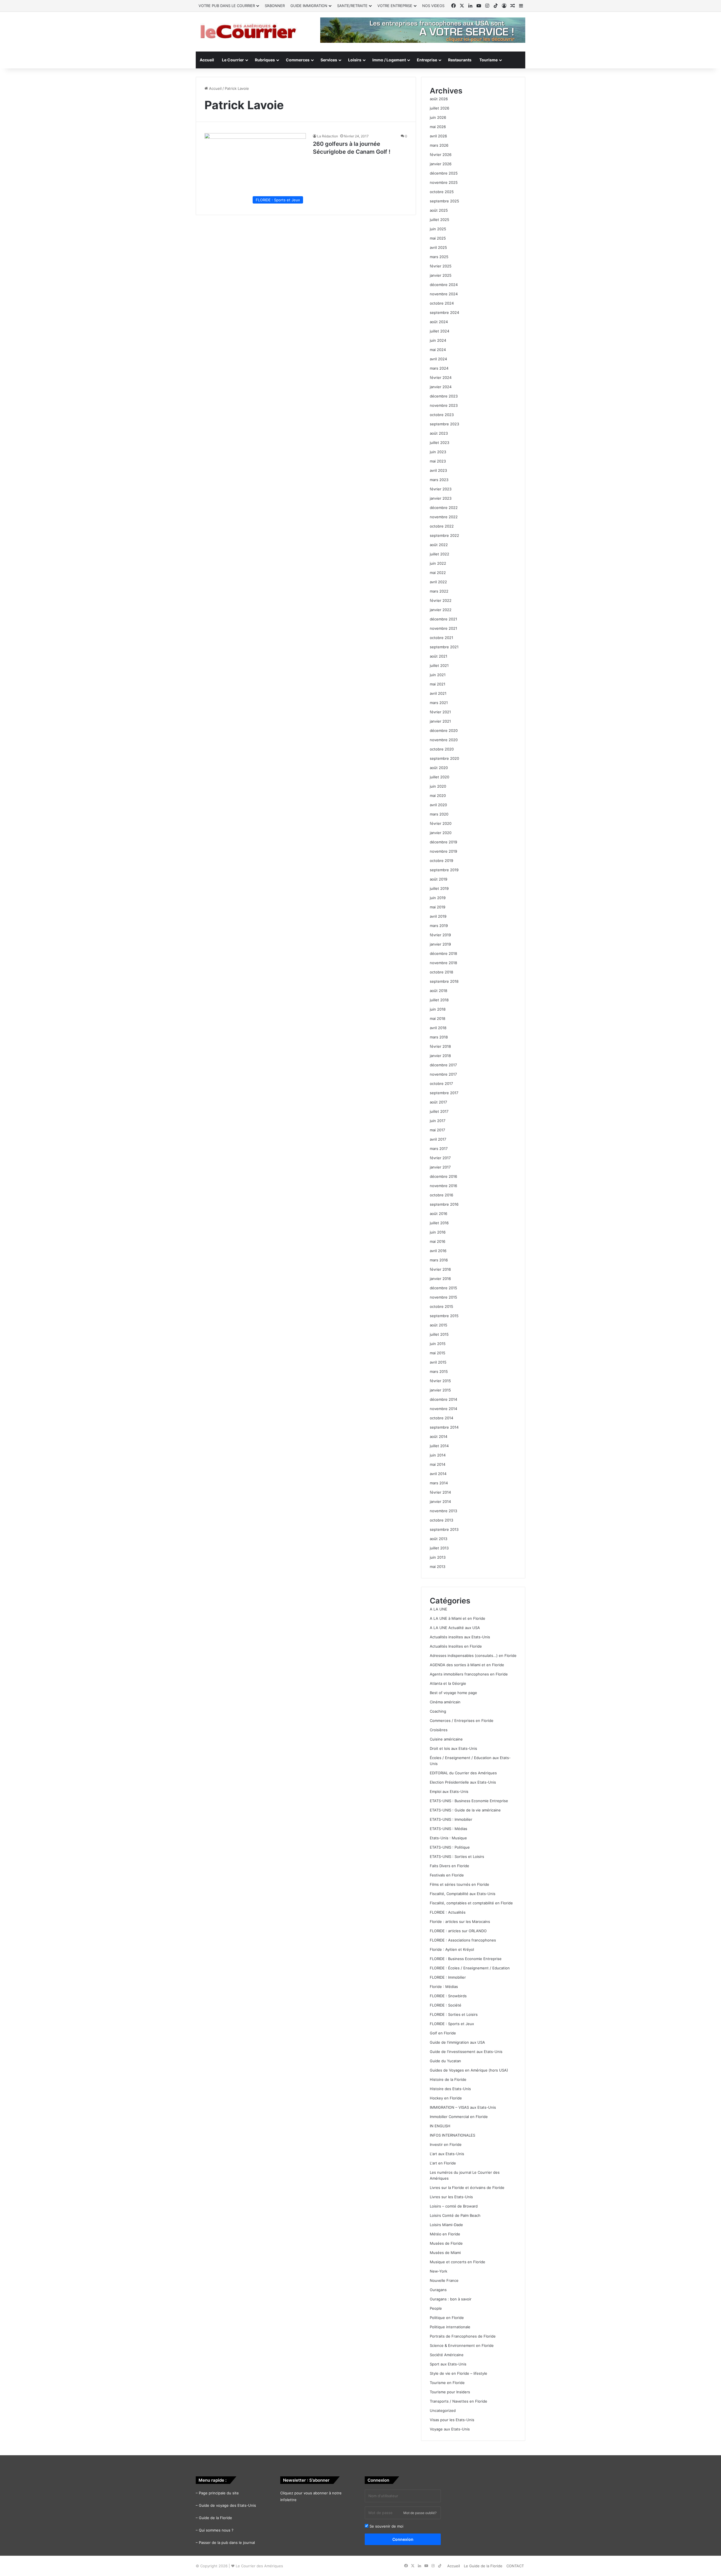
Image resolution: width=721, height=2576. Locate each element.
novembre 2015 (443, 1297)
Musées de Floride (446, 2243)
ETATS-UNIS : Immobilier (451, 1819)
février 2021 (440, 712)
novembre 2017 (443, 1074)
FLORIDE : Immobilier (448, 1977)
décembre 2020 (444, 730)
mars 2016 (439, 1260)
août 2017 (438, 1102)
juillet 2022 (440, 554)
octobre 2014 (441, 1418)
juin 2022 (438, 563)
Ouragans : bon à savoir (451, 2299)
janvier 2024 (441, 387)
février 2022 (441, 600)
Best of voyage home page (453, 1693)
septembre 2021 (444, 647)
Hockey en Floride (446, 2098)
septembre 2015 (444, 1316)
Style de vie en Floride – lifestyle (459, 2373)
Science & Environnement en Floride (462, 2345)
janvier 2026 (441, 164)
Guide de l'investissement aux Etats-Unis (466, 2052)
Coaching (438, 1711)
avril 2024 (438, 359)
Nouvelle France (444, 2280)
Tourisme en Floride (447, 2383)
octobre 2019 (441, 861)
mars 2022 (439, 591)
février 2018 (440, 1046)
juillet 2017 (439, 1111)
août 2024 (439, 322)
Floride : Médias (444, 1987)
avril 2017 (438, 1139)
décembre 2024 (444, 285)
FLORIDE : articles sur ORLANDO (458, 1931)
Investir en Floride (446, 2144)
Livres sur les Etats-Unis (451, 2197)
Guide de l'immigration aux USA (457, 2042)
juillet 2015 (439, 1334)
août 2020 (439, 768)
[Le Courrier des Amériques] (248, 32)
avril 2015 (438, 1362)
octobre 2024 (442, 303)
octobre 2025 (442, 192)
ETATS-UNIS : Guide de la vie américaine (465, 1810)
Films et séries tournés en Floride (459, 1884)
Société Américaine (447, 2355)
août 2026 (439, 99)
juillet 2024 (440, 331)
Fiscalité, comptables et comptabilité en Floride (471, 1903)
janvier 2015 (440, 1390)
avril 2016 (438, 1251)
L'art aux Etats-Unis (447, 2154)
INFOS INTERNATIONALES (452, 2135)
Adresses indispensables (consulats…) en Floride (473, 1655)
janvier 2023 (441, 498)
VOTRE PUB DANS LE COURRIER (227, 6)
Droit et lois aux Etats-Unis (453, 1748)
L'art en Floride (443, 2163)
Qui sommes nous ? (216, 2530)
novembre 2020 (444, 740)
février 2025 (441, 266)
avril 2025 (438, 247)
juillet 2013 (439, 1548)
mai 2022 (438, 573)
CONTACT (515, 2566)
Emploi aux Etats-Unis (449, 1791)
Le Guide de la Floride (483, 2566)
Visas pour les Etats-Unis (452, 2420)
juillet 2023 (440, 443)
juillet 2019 (439, 888)
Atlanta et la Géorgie (448, 1683)
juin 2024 (438, 340)
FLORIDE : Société (446, 2005)
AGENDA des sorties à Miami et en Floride (467, 1665)
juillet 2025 (440, 220)
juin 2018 (438, 1009)
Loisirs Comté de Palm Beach (455, 2215)
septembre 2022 (444, 535)
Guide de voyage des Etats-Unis (227, 2505)
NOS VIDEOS (433, 6)
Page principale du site (219, 2493)
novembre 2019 (443, 851)
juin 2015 (438, 1344)
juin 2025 (438, 229)
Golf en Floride (443, 2033)
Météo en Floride (445, 2234)
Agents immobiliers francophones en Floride (469, 1674)
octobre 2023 (442, 415)
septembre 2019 (444, 870)
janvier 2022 (441, 610)
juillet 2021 (439, 665)
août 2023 (439, 433)
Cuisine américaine (446, 1739)
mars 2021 (439, 703)
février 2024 (441, 377)
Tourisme (489, 60)
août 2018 (439, 991)
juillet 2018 (439, 1000)
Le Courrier (233, 60)
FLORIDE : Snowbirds (448, 1996)
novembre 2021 (443, 628)
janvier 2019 (440, 944)
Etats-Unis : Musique (448, 1838)
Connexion (403, 2539)
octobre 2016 (441, 1195)
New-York (439, 2271)
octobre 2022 (442, 526)
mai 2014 (438, 1464)
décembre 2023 (444, 396)
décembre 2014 (443, 1399)
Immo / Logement (389, 60)
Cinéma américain (445, 1702)
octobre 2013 (441, 1520)
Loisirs (355, 60)
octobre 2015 (441, 1306)
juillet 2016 (439, 1223)
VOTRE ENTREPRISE (395, 6)
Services (329, 60)
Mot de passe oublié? (420, 2513)
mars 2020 (439, 814)
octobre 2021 (441, 638)
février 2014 (440, 1492)
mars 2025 (439, 257)
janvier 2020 (441, 833)
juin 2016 (438, 1232)
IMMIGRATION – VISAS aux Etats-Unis (463, 2107)
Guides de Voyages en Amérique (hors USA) (469, 2070)
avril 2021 (438, 693)
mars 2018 (439, 1037)
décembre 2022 (444, 508)
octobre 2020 (442, 749)
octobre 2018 (441, 972)
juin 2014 (438, 1455)
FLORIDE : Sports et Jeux (452, 2024)
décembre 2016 (443, 1176)
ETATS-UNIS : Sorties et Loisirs (457, 1856)
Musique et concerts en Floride (458, 2262)
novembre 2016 (443, 1186)
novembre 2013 (443, 1511)
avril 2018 (438, 1028)
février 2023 (441, 489)
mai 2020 (438, 796)
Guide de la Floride (215, 2518)
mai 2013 (438, 1567)
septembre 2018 (444, 981)
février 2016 (440, 1269)
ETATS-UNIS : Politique (450, 1847)
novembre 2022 (444, 517)
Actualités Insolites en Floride (456, 1646)
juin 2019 (438, 898)
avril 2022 (438, 582)
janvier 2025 (441, 275)
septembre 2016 (444, 1204)
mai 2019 (438, 907)
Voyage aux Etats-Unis (450, 2429)
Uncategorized (443, 2410)
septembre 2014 (444, 1427)
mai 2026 (438, 127)
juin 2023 (438, 452)
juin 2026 (438, 117)
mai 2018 (438, 1018)
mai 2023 (438, 461)
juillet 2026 (440, 108)
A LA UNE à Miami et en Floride (458, 1618)
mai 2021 (438, 684)
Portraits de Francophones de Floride (463, 2336)
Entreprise (427, 60)
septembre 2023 (444, 424)
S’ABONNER (275, 6)
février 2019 (440, 935)
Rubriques (265, 60)
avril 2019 (438, 916)
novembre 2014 (443, 1409)
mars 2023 (439, 480)
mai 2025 (438, 238)
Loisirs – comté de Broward (454, 2206)
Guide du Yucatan (445, 2061)
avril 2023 (438, 470)
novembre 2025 (444, 182)
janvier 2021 (440, 721)
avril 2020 (438, 805)
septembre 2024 (444, 312)
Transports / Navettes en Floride (459, 2401)
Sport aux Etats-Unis (448, 2364)
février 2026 (441, 155)
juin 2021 (438, 675)
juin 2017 (438, 1121)
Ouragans (438, 2290)
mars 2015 (439, 1371)
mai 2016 (438, 1241)
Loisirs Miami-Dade (446, 2225)
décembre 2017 (443, 1065)
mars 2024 (439, 368)
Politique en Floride (447, 2318)
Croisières (439, 1730)
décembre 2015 (443, 1288)
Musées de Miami (445, 2253)
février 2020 (441, 823)
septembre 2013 (444, 1529)
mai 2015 (438, 1353)
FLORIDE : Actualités (448, 1912)
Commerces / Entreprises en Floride (462, 1721)
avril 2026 (438, 136)
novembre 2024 (444, 294)
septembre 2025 (444, 201)
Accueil (207, 60)
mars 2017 (439, 1149)
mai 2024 (438, 350)
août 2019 (439, 879)
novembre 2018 (443, 963)
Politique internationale (450, 2327)
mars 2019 (439, 926)
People (436, 2308)
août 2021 (439, 656)
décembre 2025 (444, 173)
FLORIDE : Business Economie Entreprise (466, 1959)
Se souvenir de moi (386, 2526)
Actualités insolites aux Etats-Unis (460, 1637)
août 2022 (439, 545)
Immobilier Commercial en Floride (459, 2117)
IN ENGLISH (440, 2126)
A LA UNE (439, 1609)
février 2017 (440, 1158)
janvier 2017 (440, 1167)
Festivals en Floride (447, 1875)
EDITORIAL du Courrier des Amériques (463, 1773)
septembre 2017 (444, 1093)
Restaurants (460, 60)
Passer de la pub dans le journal (227, 2543)
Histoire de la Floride (448, 2079)
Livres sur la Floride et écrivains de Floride (467, 2188)
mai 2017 (437, 1130)
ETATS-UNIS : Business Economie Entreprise (469, 1801)
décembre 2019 (443, 842)
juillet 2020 (440, 777)
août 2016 (439, 1214)
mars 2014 (439, 1483)
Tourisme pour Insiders (450, 2392)
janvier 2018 (440, 1056)
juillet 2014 (439, 1446)
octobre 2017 (441, 1083)
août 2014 (439, 1436)
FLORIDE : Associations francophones (463, 1940)
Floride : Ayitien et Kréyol (452, 1949)
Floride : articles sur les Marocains (460, 1922)
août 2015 (439, 1325)
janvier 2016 (440, 1279)
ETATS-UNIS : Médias (449, 1829)
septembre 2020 (444, 758)
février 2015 (440, 1381)
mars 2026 (439, 145)
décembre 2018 (443, 953)
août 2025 (439, 210)
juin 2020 (438, 786)
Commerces (298, 60)
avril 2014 (438, 1474)
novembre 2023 (444, 405)
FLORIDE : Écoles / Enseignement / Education (470, 1968)
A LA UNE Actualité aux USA (455, 1628)
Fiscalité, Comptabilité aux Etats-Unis (463, 1894)
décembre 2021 (443, 619)
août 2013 (439, 1539)
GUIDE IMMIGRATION (309, 6)
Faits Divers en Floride (449, 1866)
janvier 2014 (440, 1502)
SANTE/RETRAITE (352, 6)
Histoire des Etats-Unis (450, 2089)
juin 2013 (438, 1557)
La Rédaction (328, 136)
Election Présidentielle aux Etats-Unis (463, 1782)
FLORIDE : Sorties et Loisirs (454, 2014)
